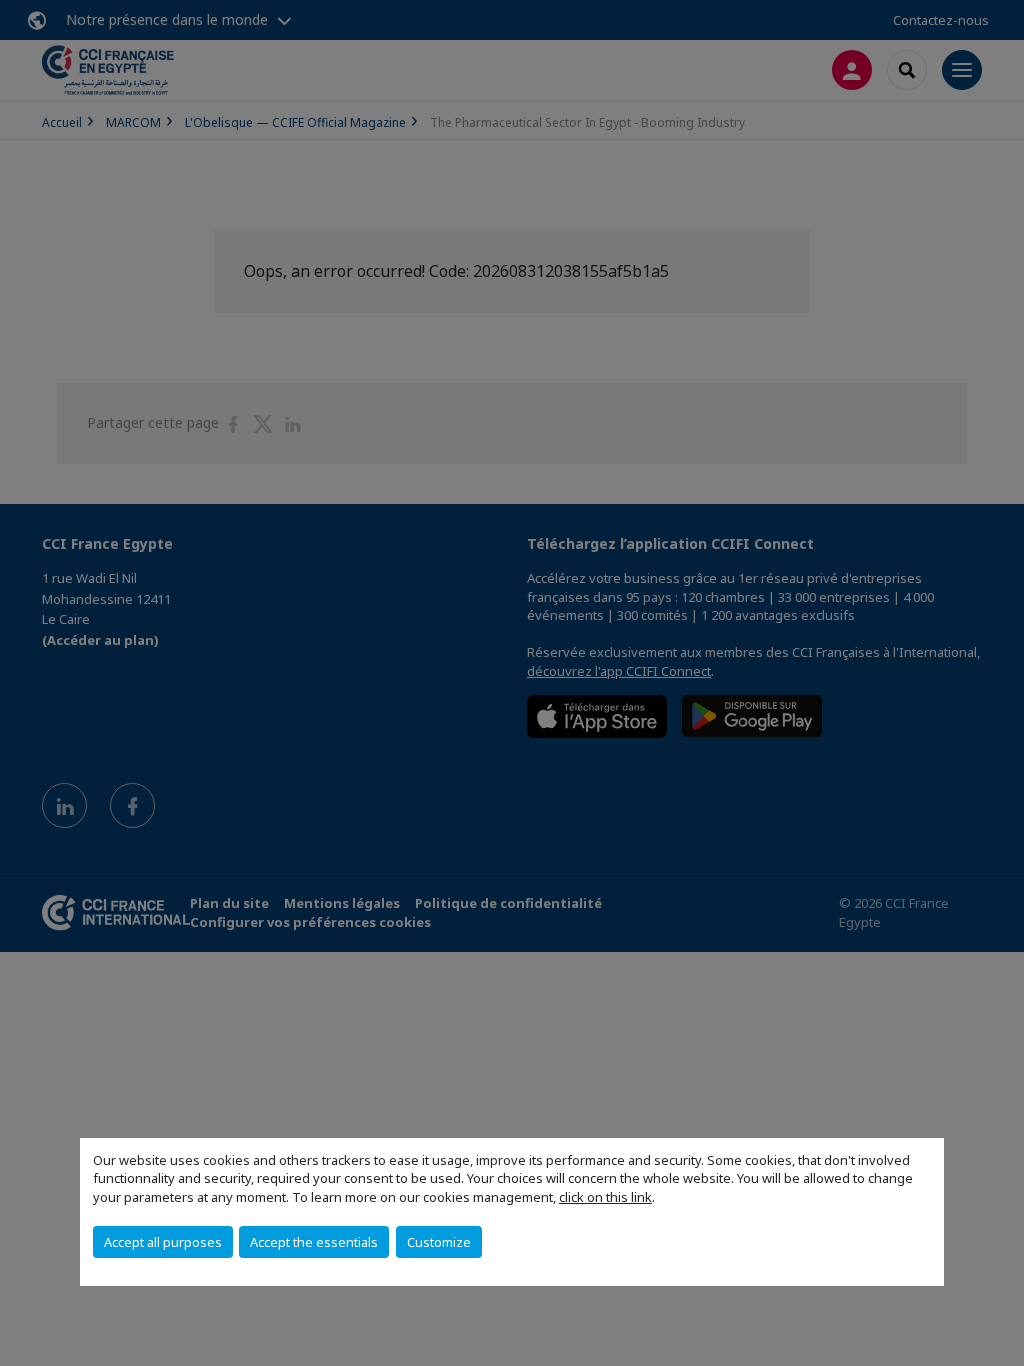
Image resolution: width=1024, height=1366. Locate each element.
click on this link (605, 1197)
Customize (439, 1242)
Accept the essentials (314, 1242)
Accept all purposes (163, 1242)
